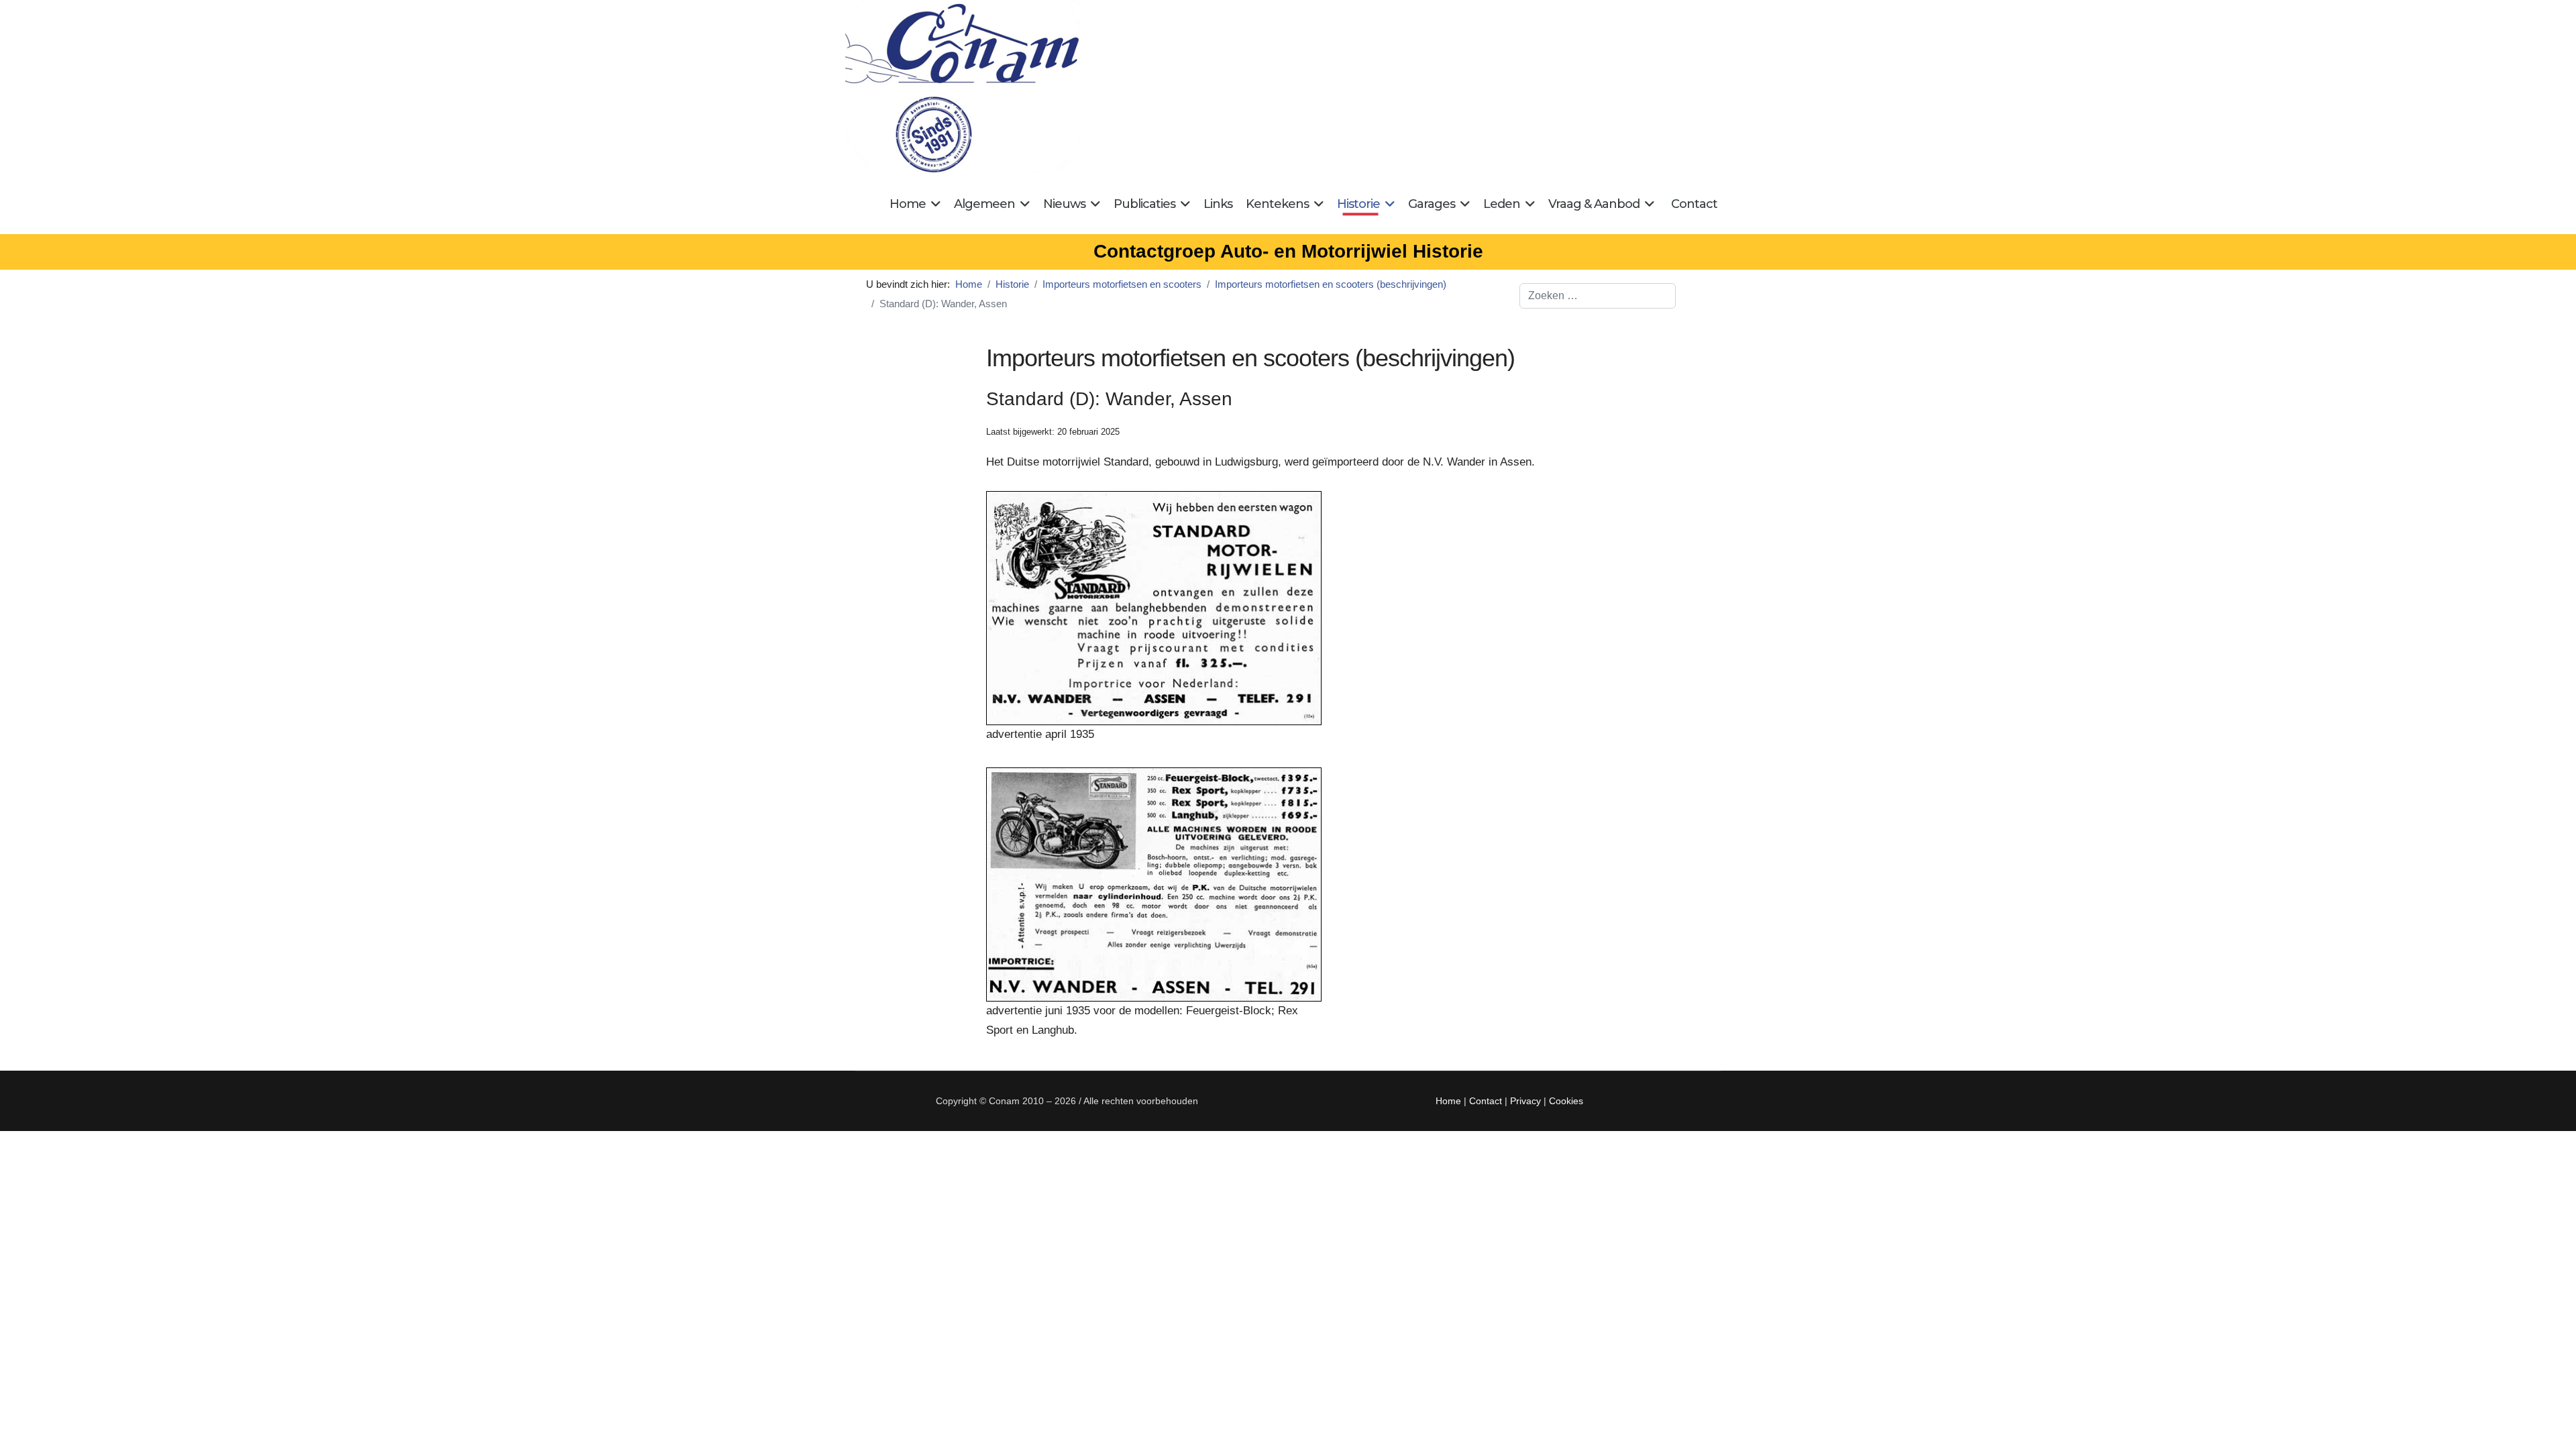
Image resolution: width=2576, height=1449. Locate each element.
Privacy (1525, 1101)
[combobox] (1598, 296)
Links (1218, 204)
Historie (1358, 204)
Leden (1502, 204)
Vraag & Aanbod (1594, 204)
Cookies (1566, 1101)
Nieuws (1064, 204)
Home (908, 204)
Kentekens (1277, 204)
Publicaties (1144, 204)
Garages (1432, 204)
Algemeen (984, 204)
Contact (1694, 204)
